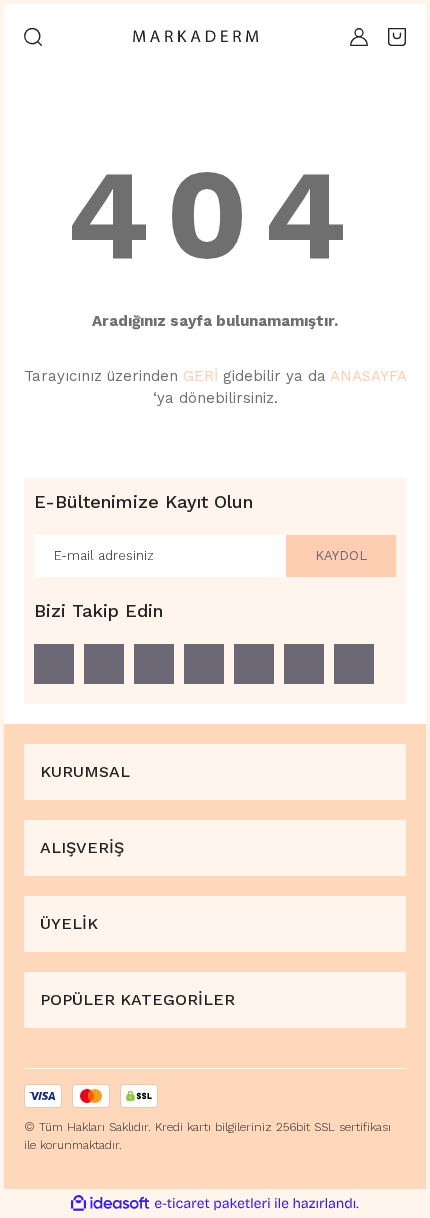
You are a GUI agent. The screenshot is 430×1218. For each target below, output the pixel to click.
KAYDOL (341, 555)
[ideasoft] (110, 1203)
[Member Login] (359, 37)
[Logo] (196, 37)
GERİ (200, 376)
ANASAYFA (368, 376)
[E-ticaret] (212, 1203)
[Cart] (397, 37)
